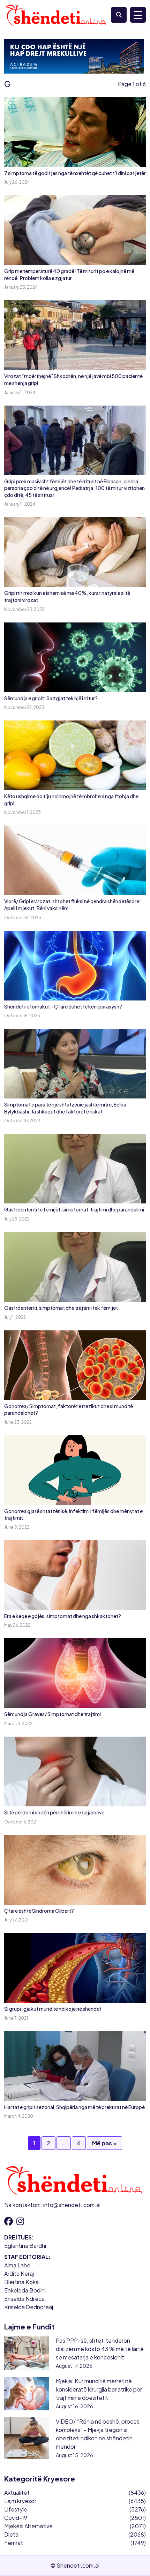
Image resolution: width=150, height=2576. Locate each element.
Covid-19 (16, 2518)
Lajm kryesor (20, 2501)
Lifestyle (16, 2509)
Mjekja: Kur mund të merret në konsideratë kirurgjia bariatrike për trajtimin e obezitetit (99, 2389)
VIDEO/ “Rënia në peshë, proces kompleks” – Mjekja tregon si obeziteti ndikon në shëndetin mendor (98, 2434)
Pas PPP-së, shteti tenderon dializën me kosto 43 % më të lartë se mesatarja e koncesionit (100, 2349)
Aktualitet (17, 2492)
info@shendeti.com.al (72, 2205)
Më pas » (104, 2143)
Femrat (14, 2543)
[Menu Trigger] (138, 15)
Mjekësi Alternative (28, 2526)
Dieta (11, 2534)
